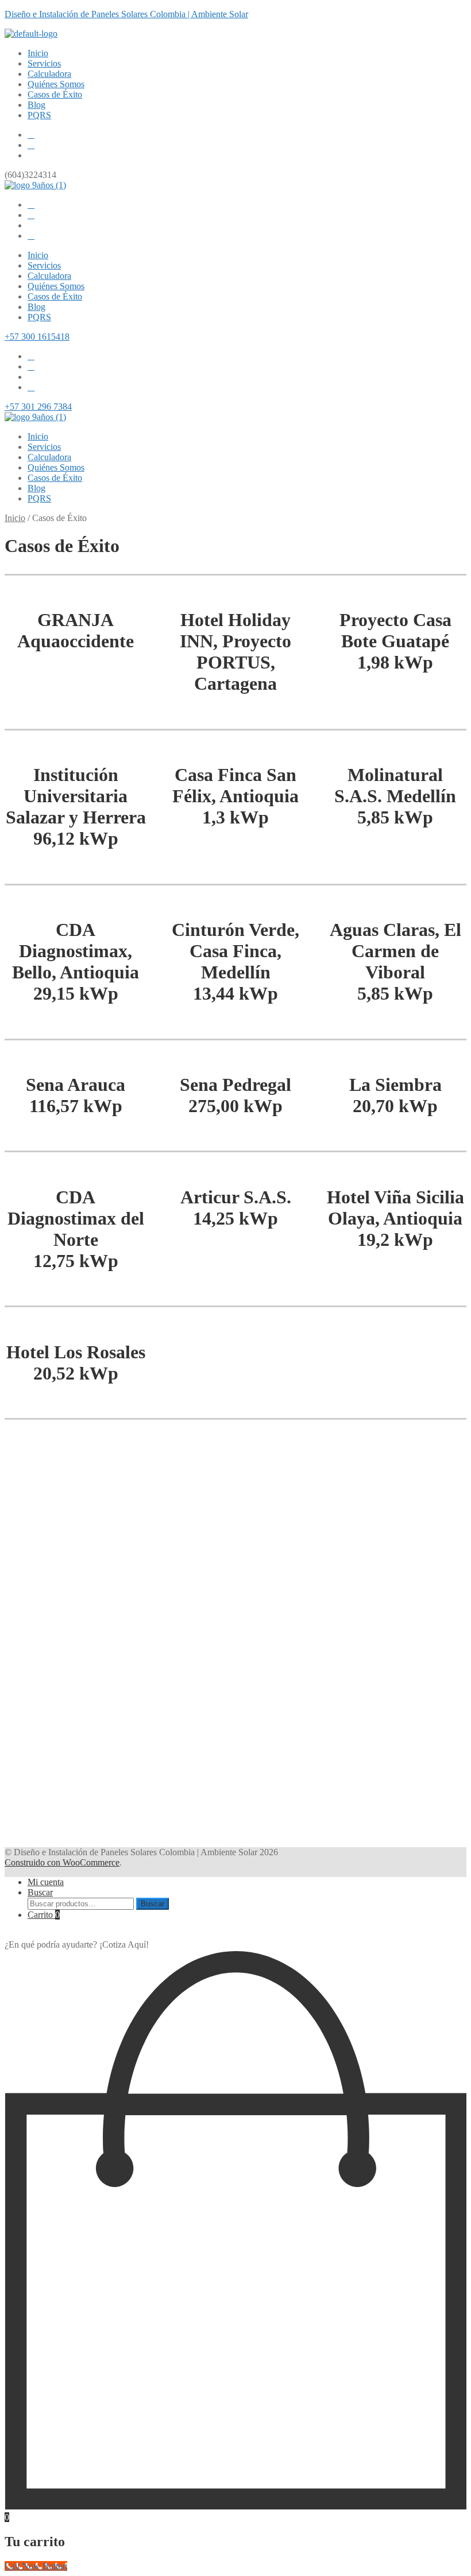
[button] (461, 1466)
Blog (36, 105)
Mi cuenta (46, 1882)
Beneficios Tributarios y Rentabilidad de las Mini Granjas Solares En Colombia (192, 1476)
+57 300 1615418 (37, 337)
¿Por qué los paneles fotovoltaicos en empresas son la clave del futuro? (169, 1510)
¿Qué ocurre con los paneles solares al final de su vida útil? (142, 1693)
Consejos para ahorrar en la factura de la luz (110, 1727)
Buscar (40, 1892)
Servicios (44, 63)
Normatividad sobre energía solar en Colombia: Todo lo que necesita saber (180, 1761)
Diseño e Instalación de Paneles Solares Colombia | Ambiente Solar (126, 14)
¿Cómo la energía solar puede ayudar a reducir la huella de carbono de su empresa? (203, 1544)
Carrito (44, 1915)
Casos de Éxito (55, 94)
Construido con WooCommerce (62, 1862)
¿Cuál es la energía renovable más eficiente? (108, 1578)
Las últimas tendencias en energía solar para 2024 (122, 1795)
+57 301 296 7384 (38, 407)
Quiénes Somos (56, 84)
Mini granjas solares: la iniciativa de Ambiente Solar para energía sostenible (183, 1659)
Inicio (38, 53)
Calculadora (49, 74)
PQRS (39, 115)
